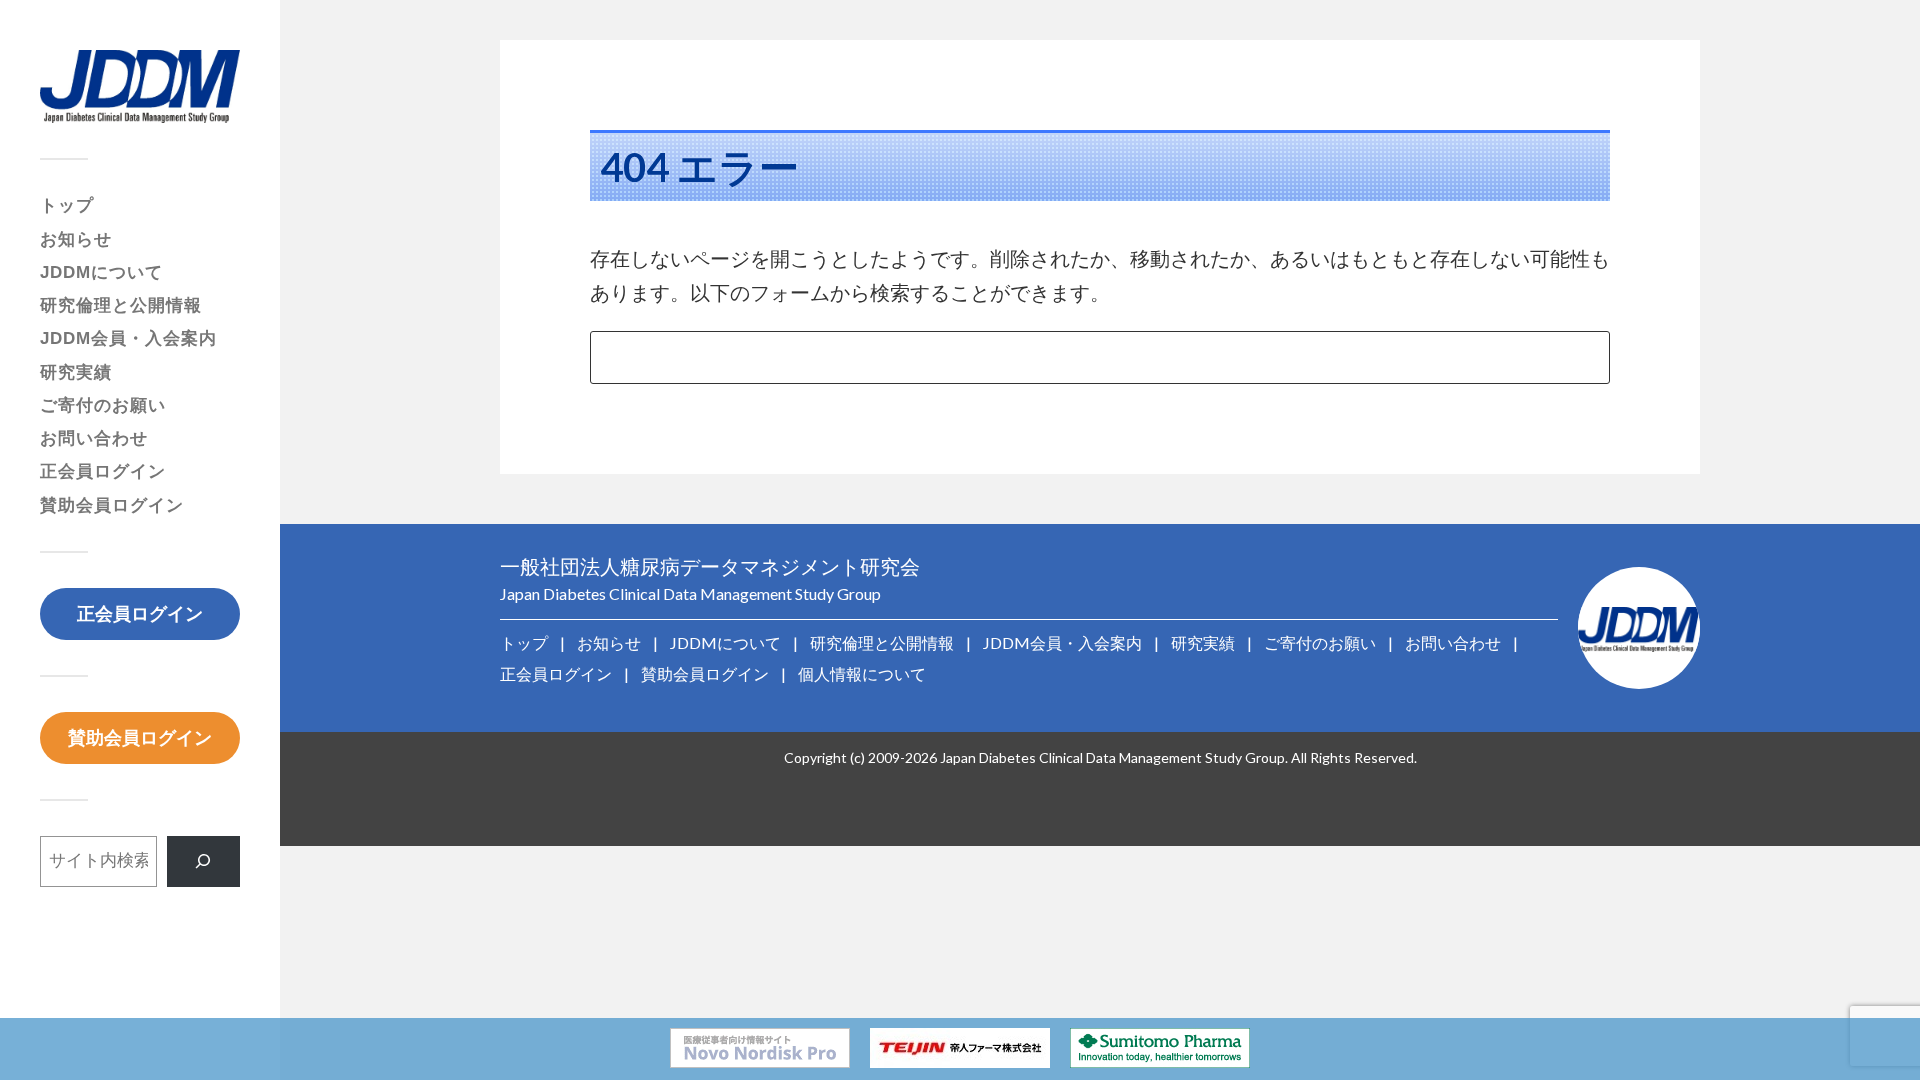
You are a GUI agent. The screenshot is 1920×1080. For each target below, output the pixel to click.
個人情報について (862, 673)
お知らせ (76, 239)
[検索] (203, 861)
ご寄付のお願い (103, 405)
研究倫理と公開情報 (121, 305)
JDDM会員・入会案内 (128, 338)
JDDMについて (101, 272)
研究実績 (76, 372)
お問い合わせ (94, 438)
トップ (67, 205)
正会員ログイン (103, 471)
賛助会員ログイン (112, 505)
